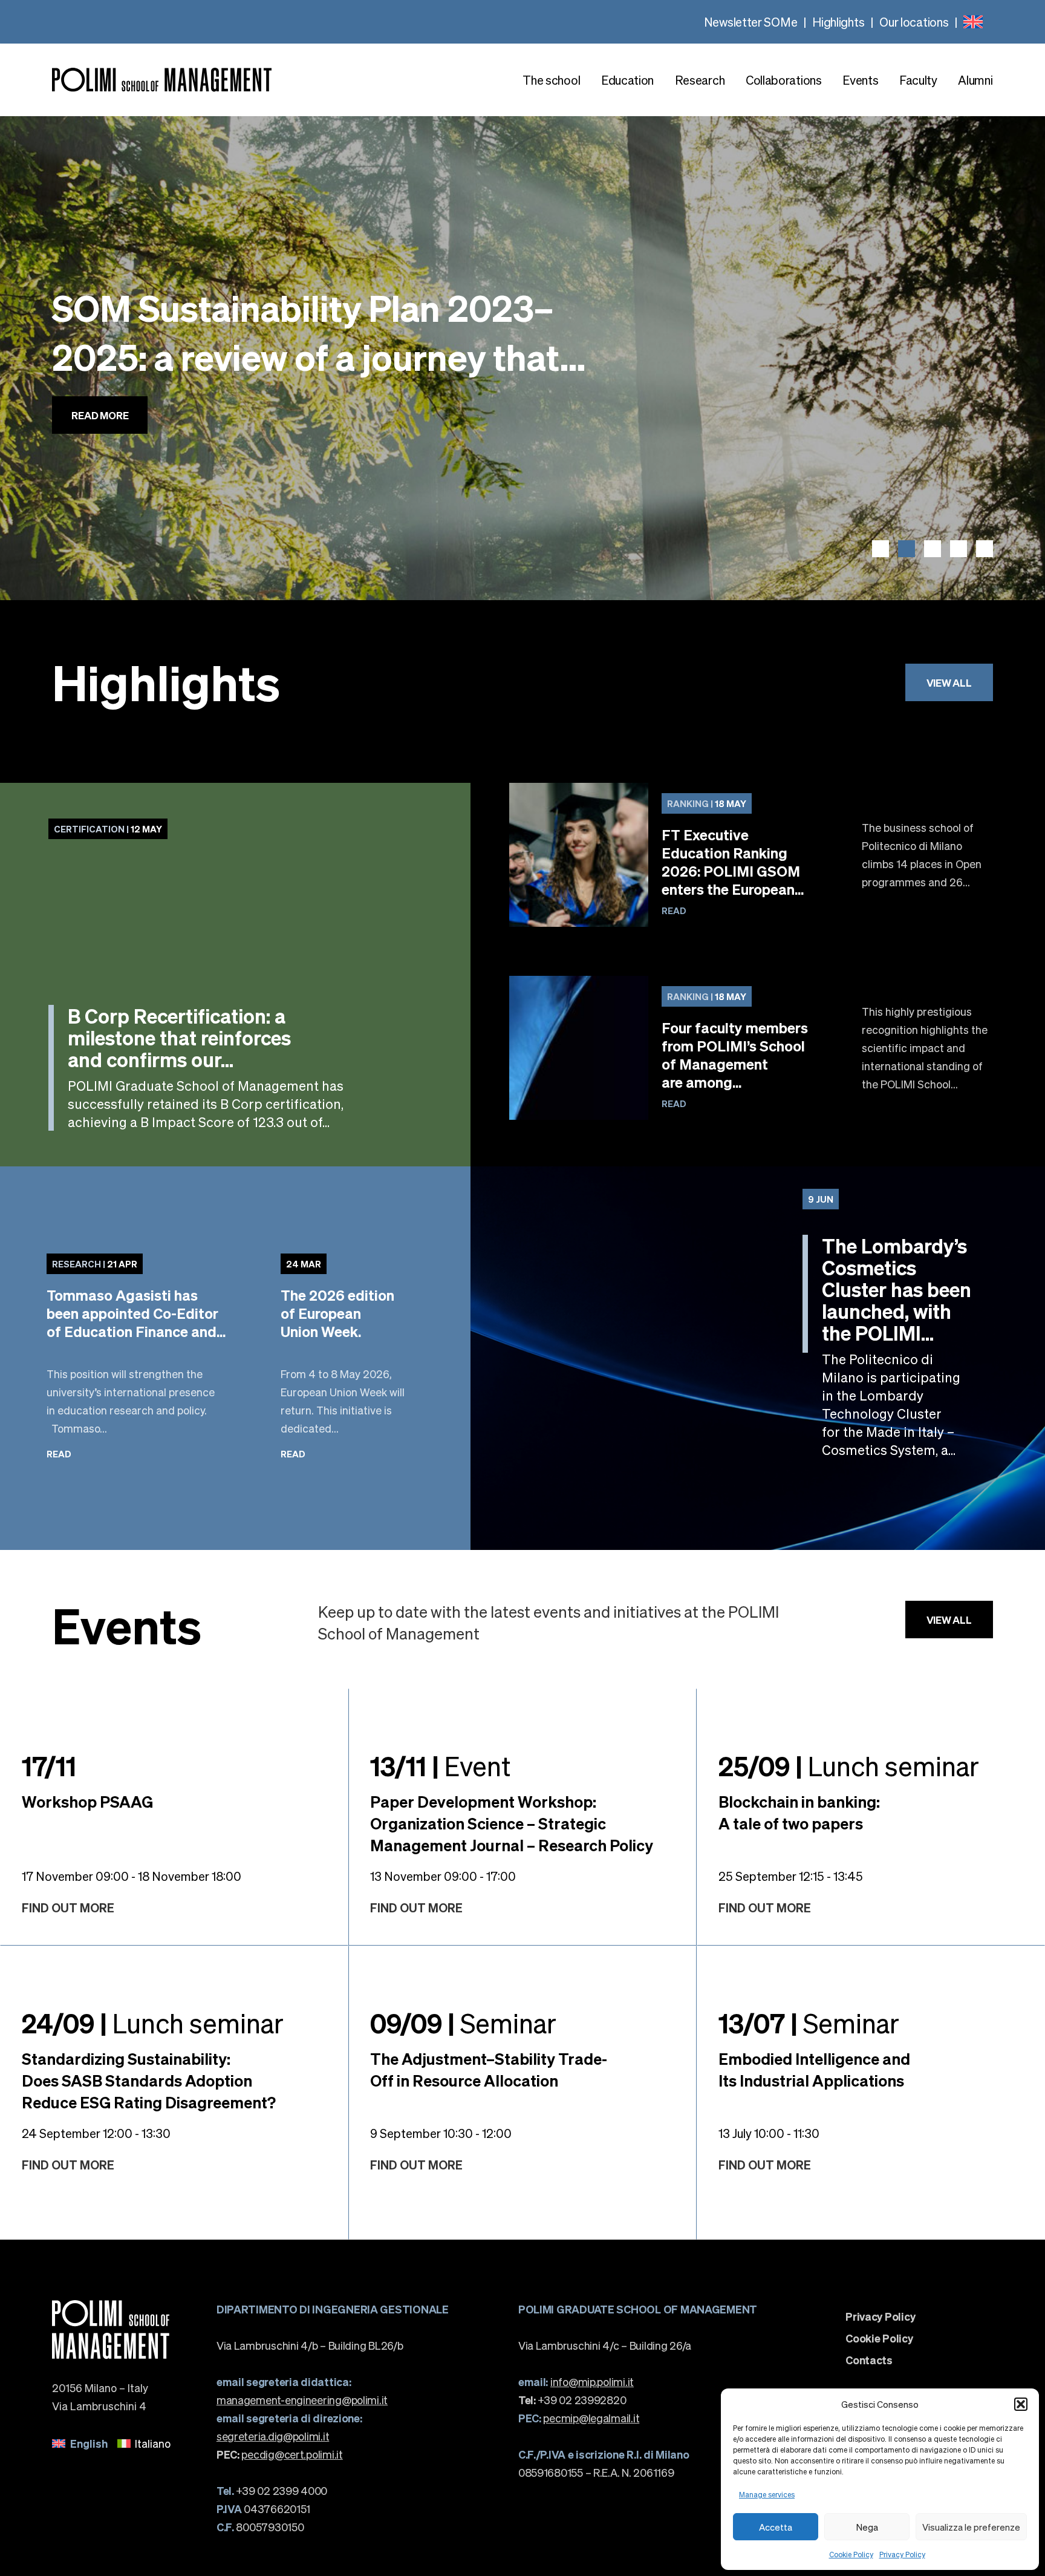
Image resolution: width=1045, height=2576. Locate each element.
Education (627, 80)
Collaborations (784, 80)
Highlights (838, 22)
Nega (867, 2527)
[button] (1021, 2404)
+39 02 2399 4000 (272, 2490)
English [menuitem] (89, 2443)
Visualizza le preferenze (971, 2527)
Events (860, 80)
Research (700, 80)
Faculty (918, 80)
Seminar (463, 2022)
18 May (707, 803)
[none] (973, 22)
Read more (100, 452)
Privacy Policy (902, 2555)
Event (440, 1765)
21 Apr (95, 1264)
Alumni (975, 80)
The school (551, 80)
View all (949, 682)
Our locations (914, 22)
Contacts (869, 2360)
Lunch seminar (849, 1765)
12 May (108, 829)
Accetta (776, 2527)
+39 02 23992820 (572, 2400)
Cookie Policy (851, 2555)
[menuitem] (973, 22)
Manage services (767, 2495)
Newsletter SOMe (751, 22)
